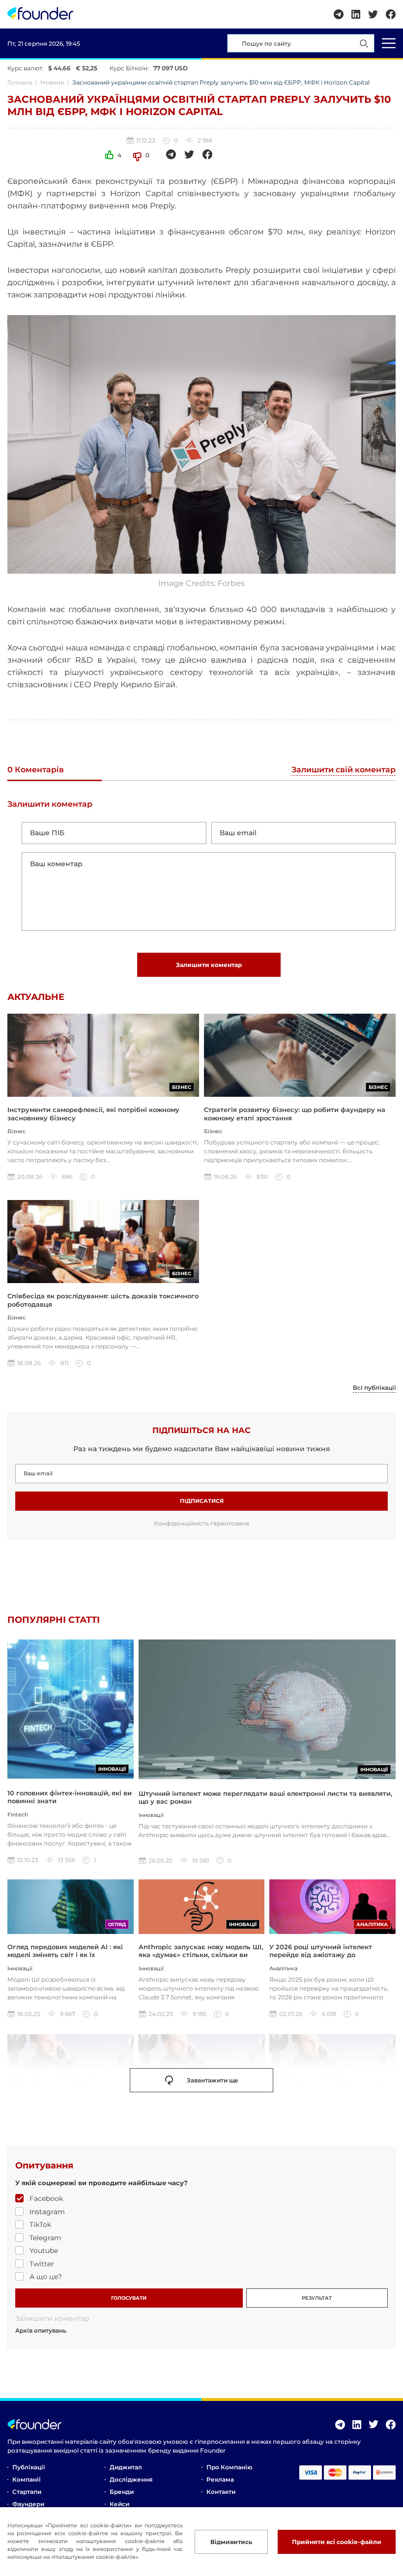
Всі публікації (374, 1388)
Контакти (221, 2492)
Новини (52, 82)
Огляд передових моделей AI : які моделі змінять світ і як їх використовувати (65, 1955)
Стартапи (27, 2492)
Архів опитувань (41, 2331)
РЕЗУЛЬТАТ (317, 2298)
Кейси (119, 2504)
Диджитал (126, 2467)
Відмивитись (231, 2542)
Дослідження (131, 2479)
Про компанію (230, 2467)
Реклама (220, 2479)
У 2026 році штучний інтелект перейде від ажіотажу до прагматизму (321, 1955)
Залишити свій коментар (344, 770)
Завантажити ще (213, 2080)
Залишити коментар (209, 965)
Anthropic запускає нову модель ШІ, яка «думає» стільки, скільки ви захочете (201, 1955)
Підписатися (202, 1501)
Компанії (26, 2479)
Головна (20, 82)
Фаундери (28, 2504)
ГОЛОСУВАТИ (129, 2298)
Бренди (122, 2492)
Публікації (29, 2467)
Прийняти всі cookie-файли (337, 2542)
